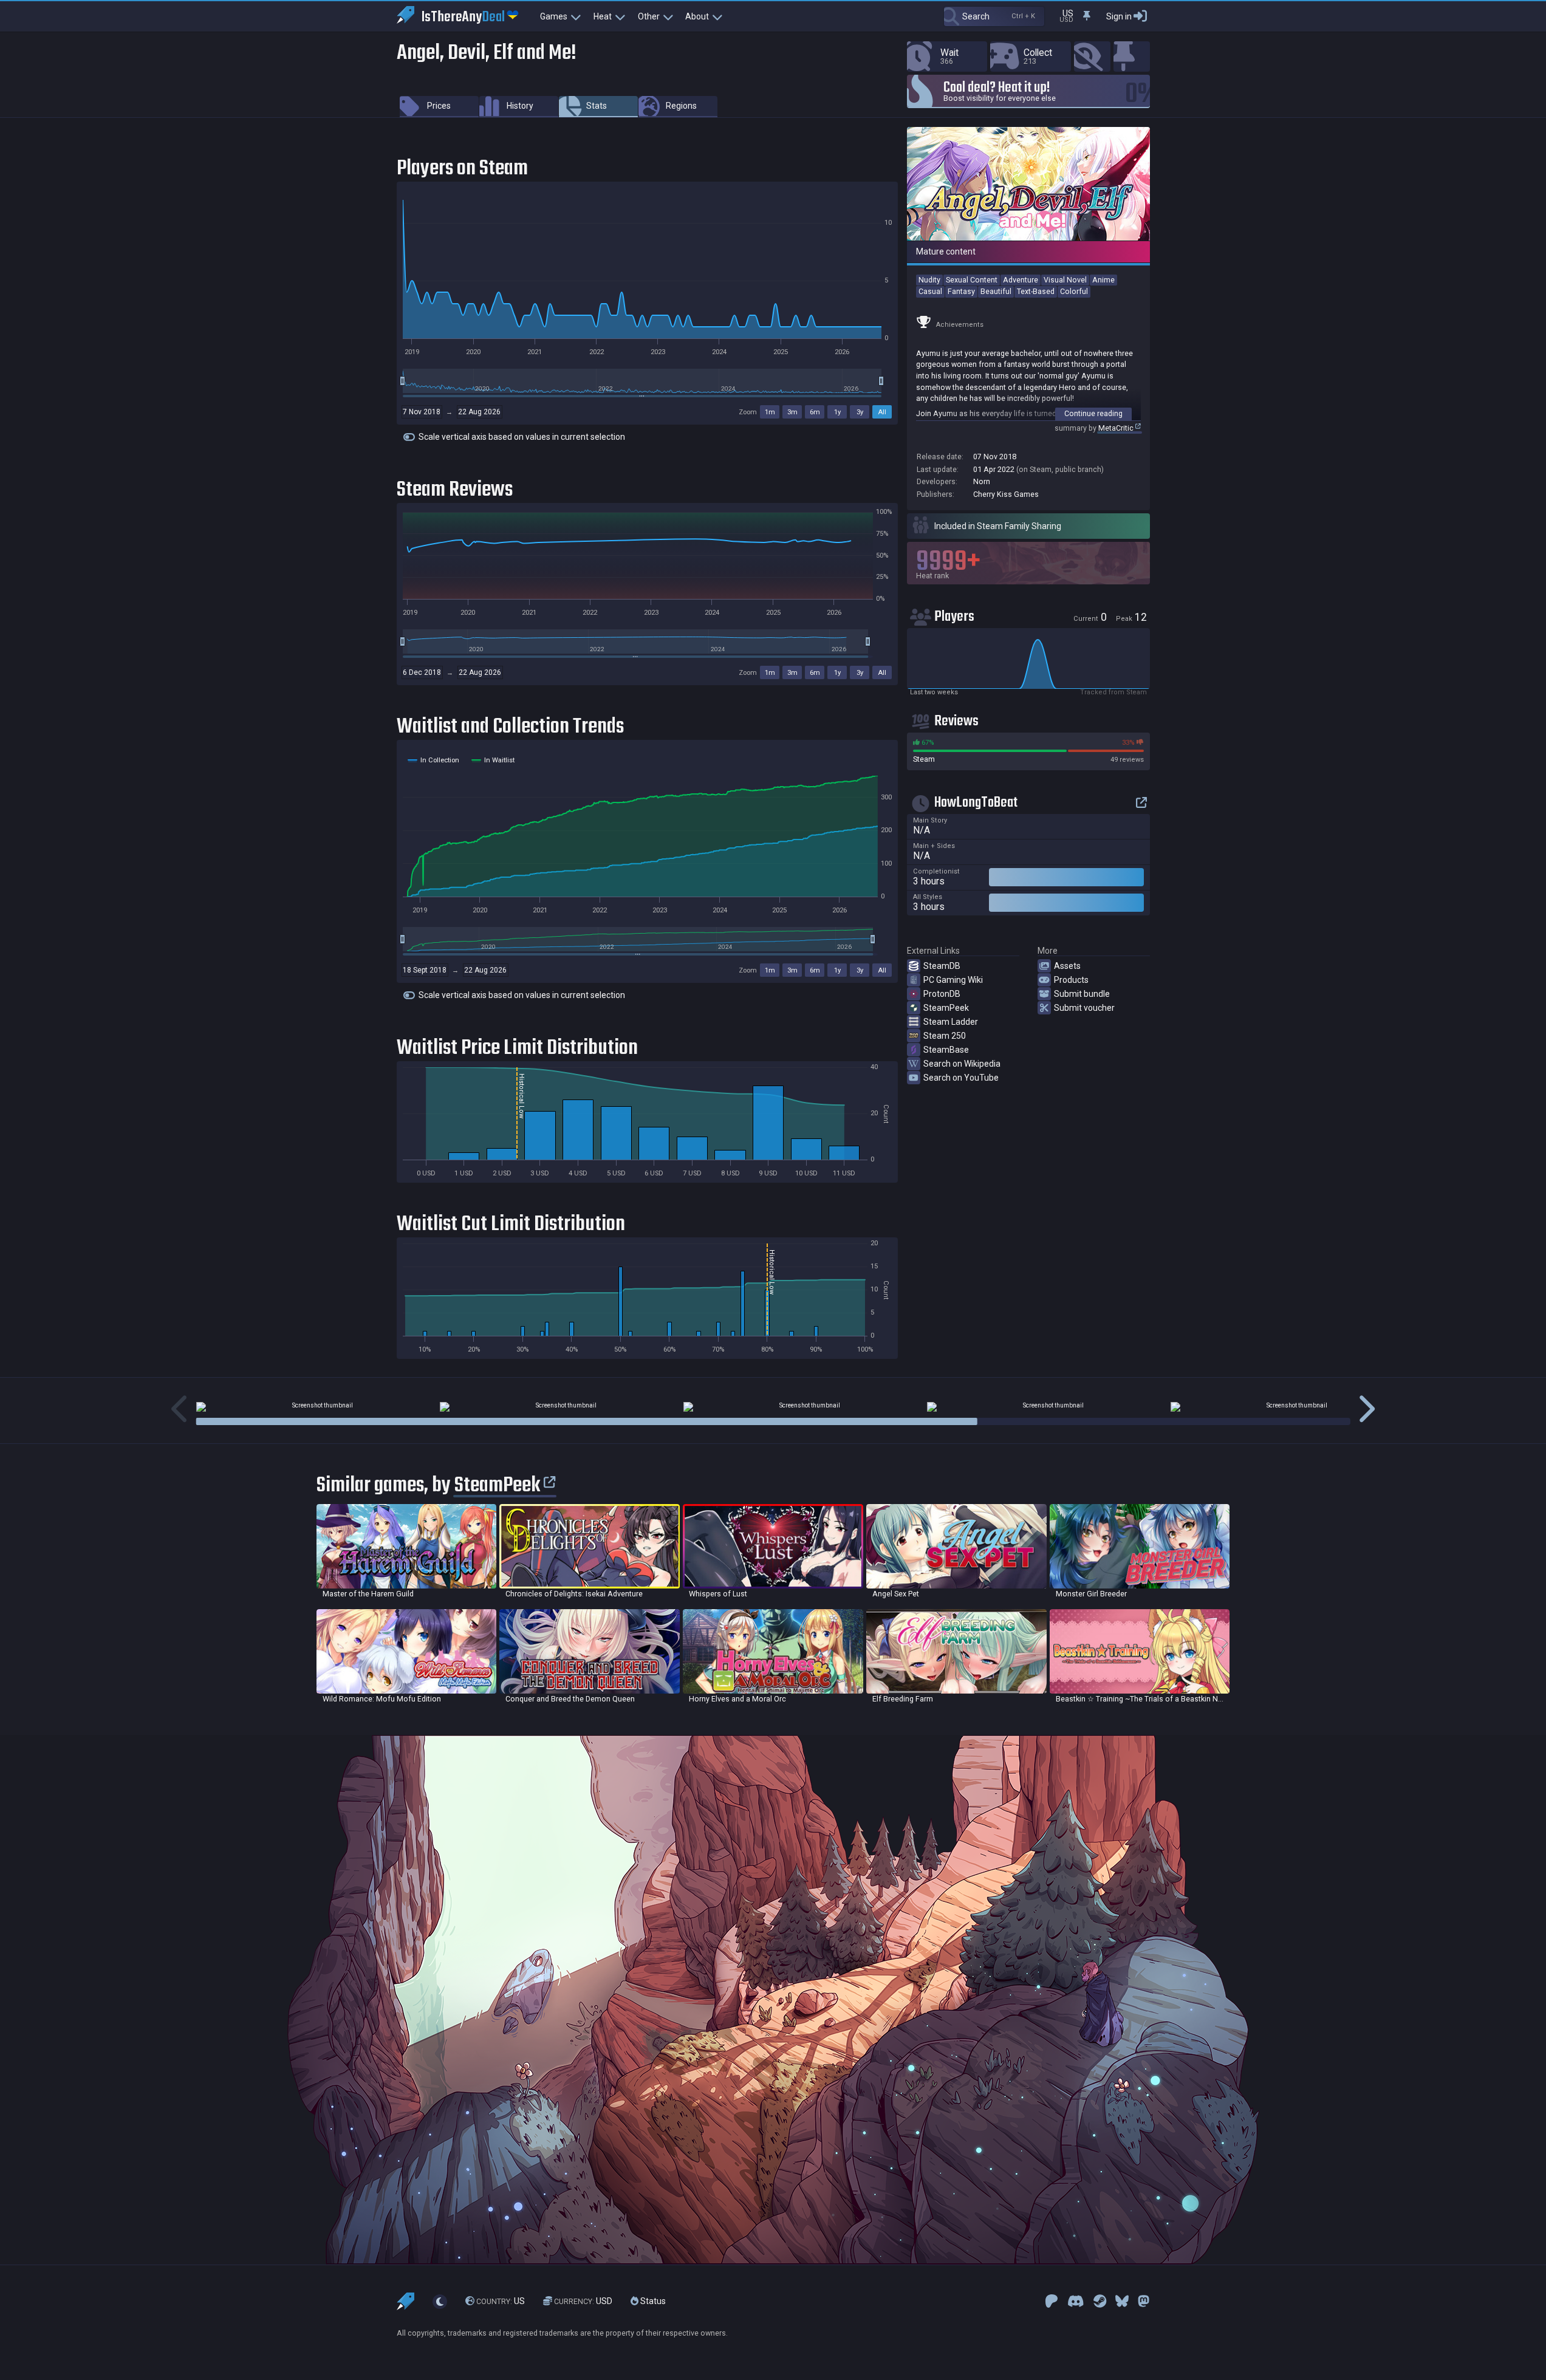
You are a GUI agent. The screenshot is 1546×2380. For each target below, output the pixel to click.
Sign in (1119, 16)
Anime (1103, 280)
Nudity (929, 280)
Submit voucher (1084, 1008)
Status (652, 2301)
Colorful (1074, 291)
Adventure (1021, 280)
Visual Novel (1065, 280)
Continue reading (1093, 413)
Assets (1067, 966)
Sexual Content (972, 280)
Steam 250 (945, 1036)
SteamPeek (946, 1008)
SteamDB (942, 966)
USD (583, 2301)
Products (1071, 980)
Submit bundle (1082, 994)
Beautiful (996, 291)
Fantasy (961, 291)
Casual (930, 291)
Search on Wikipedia (962, 1064)
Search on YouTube (961, 1078)
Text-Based (1036, 291)
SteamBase (946, 1050)
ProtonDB (942, 994)
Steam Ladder (951, 1022)
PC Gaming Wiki (953, 980)
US (501, 2301)
